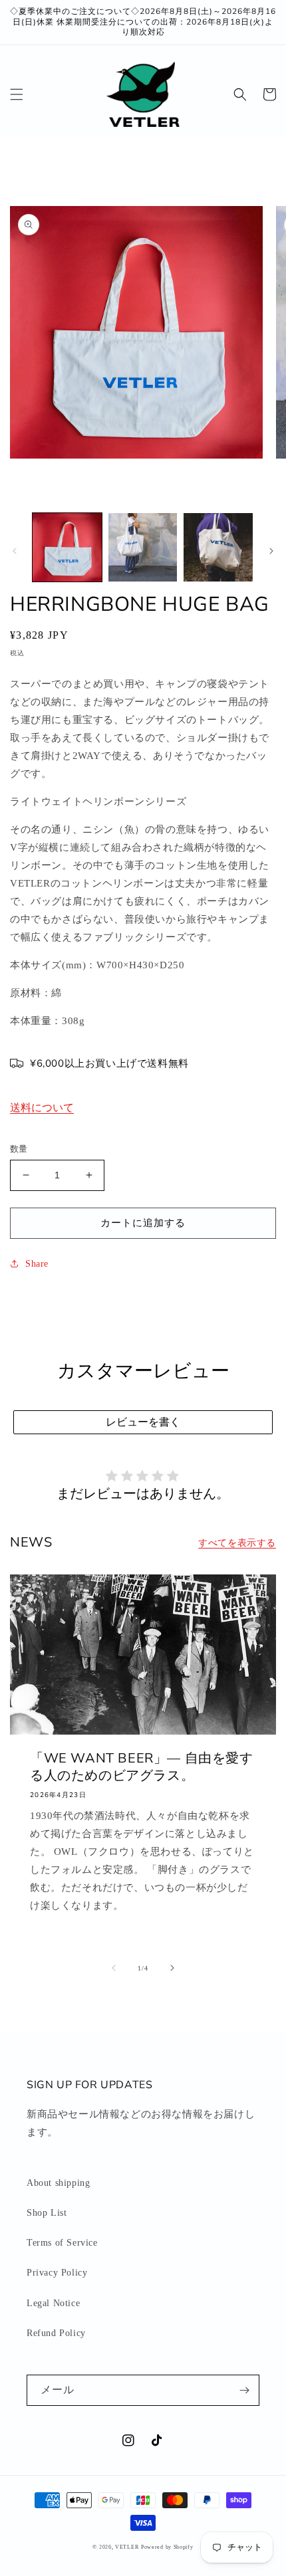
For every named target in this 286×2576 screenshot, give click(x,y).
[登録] (244, 2390)
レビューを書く (143, 1422)
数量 (19, 1149)
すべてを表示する (237, 1543)
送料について (42, 1108)
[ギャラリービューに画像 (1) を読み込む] (67, 548)
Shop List (47, 2213)
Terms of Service (62, 2243)
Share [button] (37, 1264)
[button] (17, 94)
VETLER (127, 2547)
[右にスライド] (271, 551)
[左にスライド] (15, 551)
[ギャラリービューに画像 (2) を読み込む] (143, 548)
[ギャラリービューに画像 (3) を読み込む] (218, 548)
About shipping (58, 2183)
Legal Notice (53, 2303)
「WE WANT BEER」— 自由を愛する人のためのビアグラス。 (142, 1767)
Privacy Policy (57, 2273)
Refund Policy (56, 2333)
